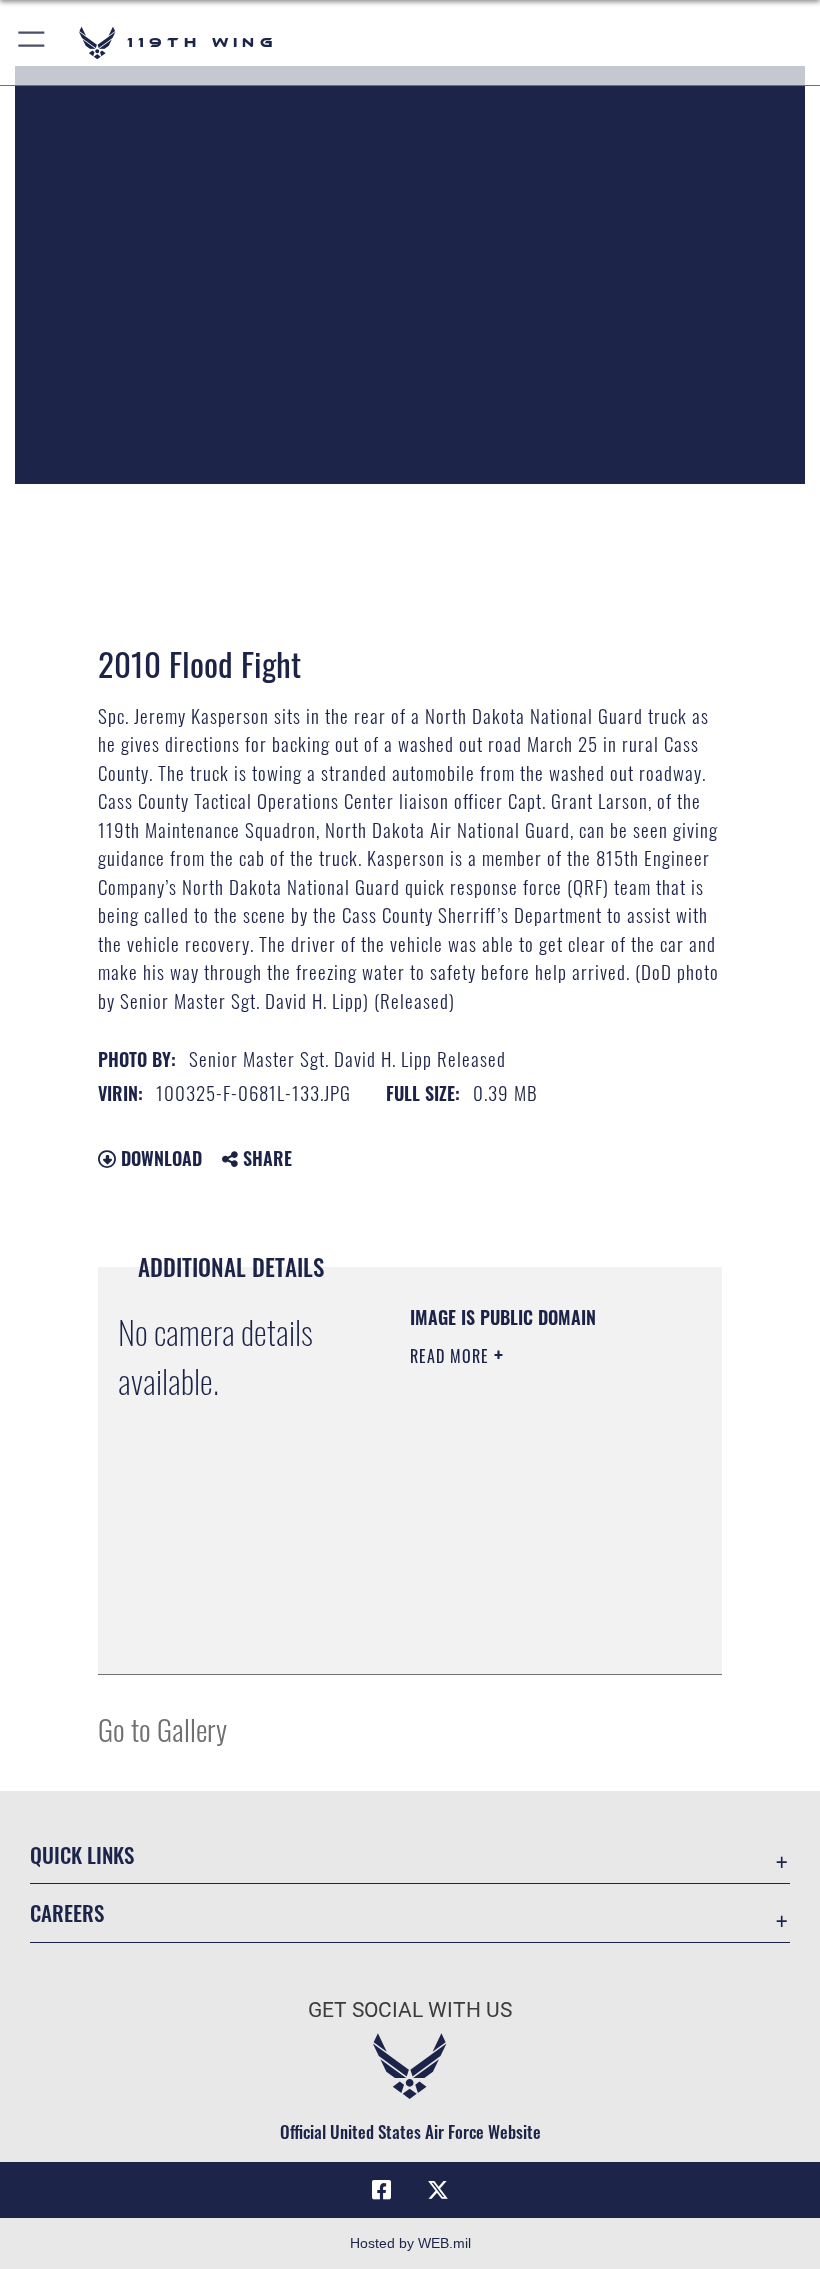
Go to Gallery (162, 1728)
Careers (67, 1912)
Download (159, 1158)
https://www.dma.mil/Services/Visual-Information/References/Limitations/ (531, 1637)
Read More (452, 1356)
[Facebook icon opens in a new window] (382, 2190)
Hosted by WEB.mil (410, 2243)
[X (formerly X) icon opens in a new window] (438, 2190)
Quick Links (82, 1854)
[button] (32, 42)
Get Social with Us (410, 2010)
